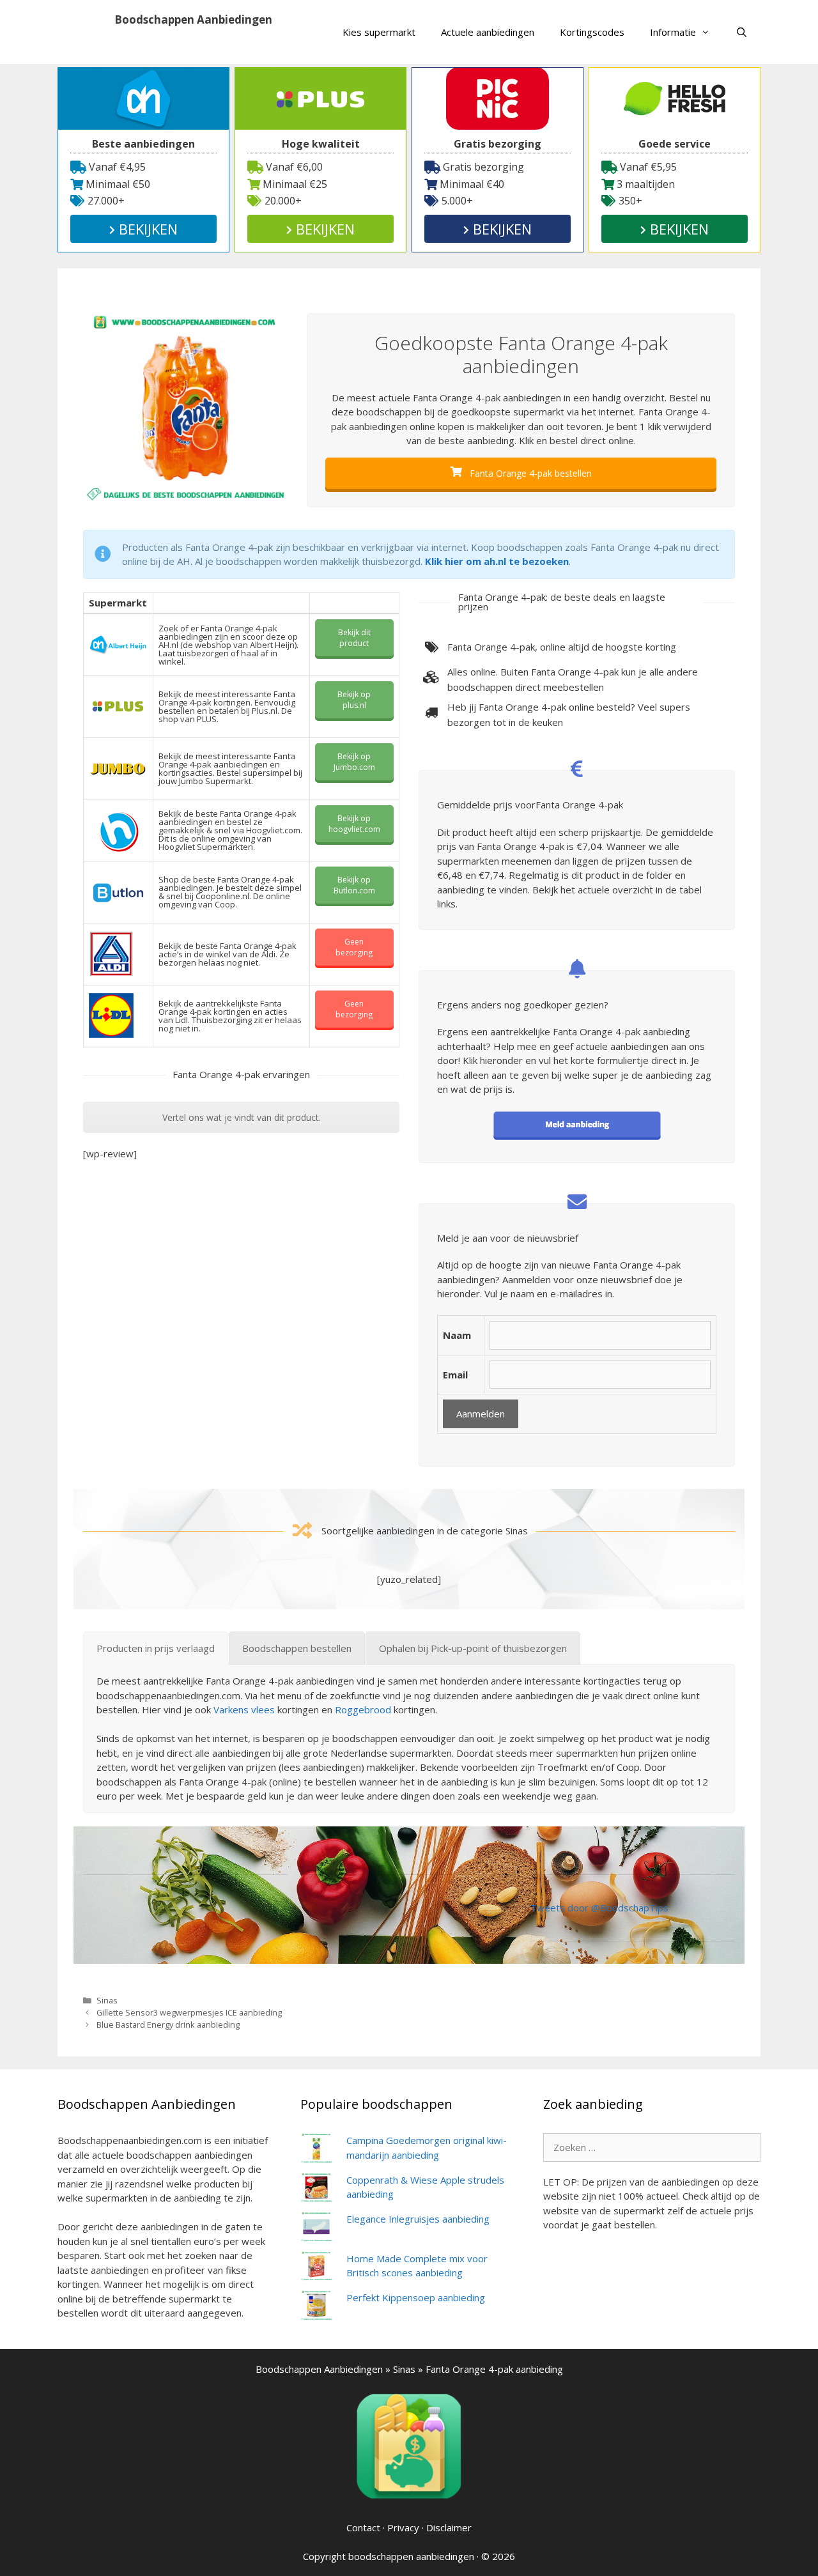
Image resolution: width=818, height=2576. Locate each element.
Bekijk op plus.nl (354, 700)
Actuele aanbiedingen (488, 32)
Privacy (403, 2527)
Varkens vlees (244, 1709)
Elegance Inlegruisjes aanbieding (418, 2219)
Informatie (673, 32)
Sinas (107, 2000)
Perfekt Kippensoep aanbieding (416, 2297)
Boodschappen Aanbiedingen (193, 19)
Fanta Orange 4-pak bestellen (529, 473)
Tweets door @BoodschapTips (599, 1908)
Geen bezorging (354, 947)
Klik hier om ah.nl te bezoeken (497, 561)
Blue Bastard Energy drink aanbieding (168, 2025)
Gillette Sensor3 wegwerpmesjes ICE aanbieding (189, 2012)
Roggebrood (363, 1709)
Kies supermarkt (379, 32)
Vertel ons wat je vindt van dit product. (242, 1117)
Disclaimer (449, 2527)
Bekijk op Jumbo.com (354, 762)
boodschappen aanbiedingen (411, 2556)
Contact (363, 2527)
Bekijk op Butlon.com (354, 885)
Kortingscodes (592, 32)
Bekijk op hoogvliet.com (354, 824)
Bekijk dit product (354, 638)
